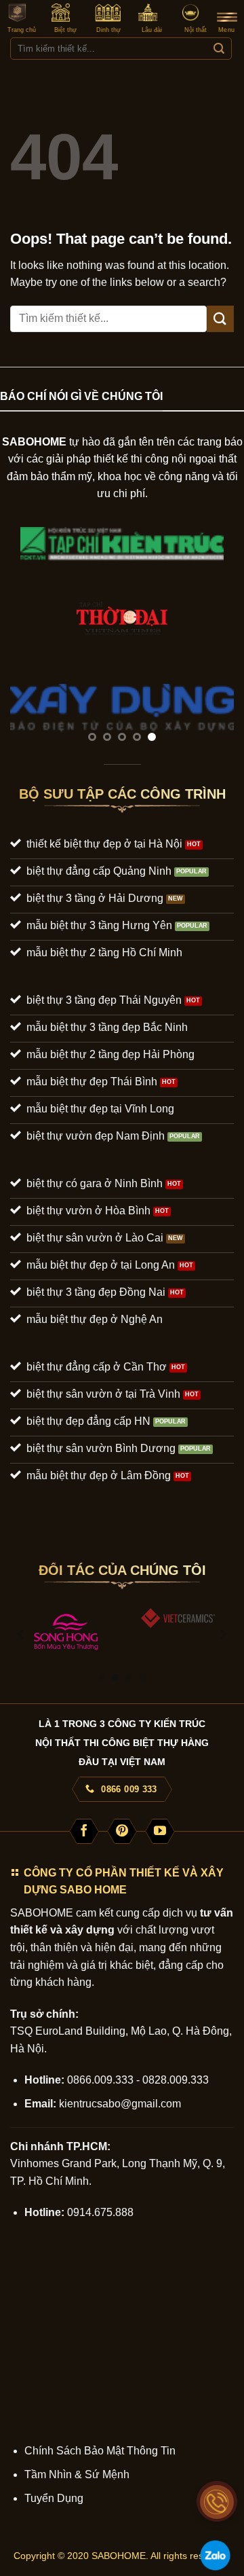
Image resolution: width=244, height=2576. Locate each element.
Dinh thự (108, 30)
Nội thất (196, 30)
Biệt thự (65, 30)
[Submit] (219, 49)
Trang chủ (22, 30)
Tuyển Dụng (54, 2498)
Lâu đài (152, 30)
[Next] (222, 1634)
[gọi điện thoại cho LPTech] (217, 2502)
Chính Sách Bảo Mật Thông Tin (100, 2451)
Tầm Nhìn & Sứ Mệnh (77, 2474)
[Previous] (22, 1634)
